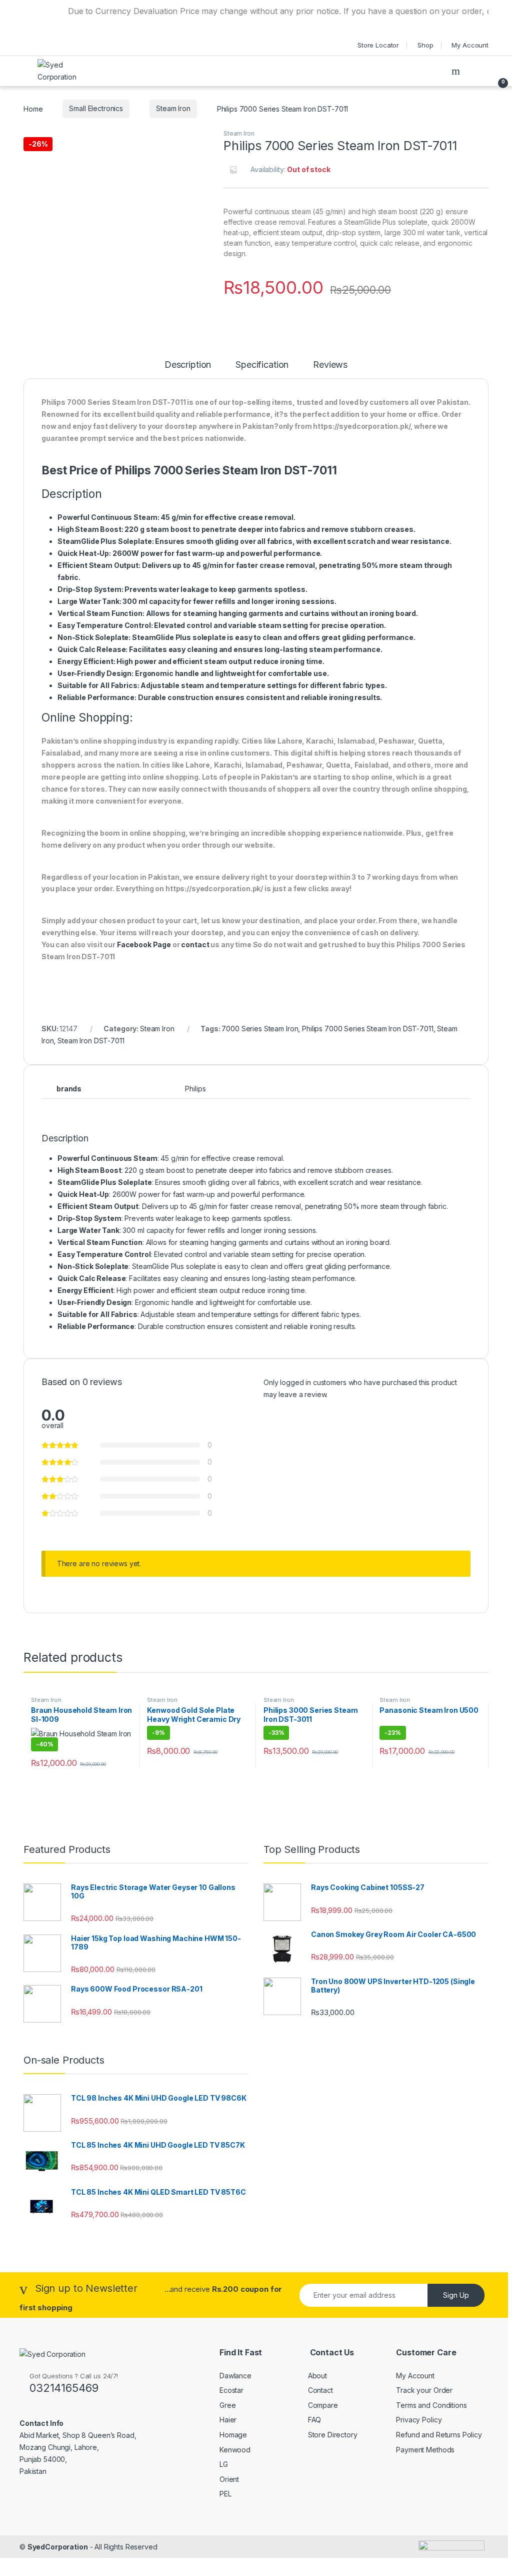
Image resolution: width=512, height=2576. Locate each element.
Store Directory (333, 2435)
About (317, 2376)
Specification (262, 365)
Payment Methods (425, 2450)
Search (457, 71)
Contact (320, 2390)
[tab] (188, 369)
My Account (470, 45)
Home (33, 108)
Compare (323, 2405)
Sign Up (456, 2295)
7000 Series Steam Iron (260, 1029)
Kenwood (235, 2450)
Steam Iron (173, 108)
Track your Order (424, 2390)
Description (188, 365)
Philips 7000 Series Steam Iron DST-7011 (368, 1029)
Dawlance (235, 2376)
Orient (229, 2479)
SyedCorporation (58, 2547)
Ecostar (231, 2390)
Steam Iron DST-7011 (91, 1041)
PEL (225, 2494)
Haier (228, 2420)
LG (224, 2464)
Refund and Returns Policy (439, 2435)
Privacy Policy (419, 2420)
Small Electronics (96, 108)
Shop (425, 45)
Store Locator (378, 45)
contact (195, 944)
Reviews (330, 365)
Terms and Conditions (431, 2405)
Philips (195, 1089)
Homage (233, 2435)
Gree (227, 2405)
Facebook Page (144, 944)
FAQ (315, 2420)
